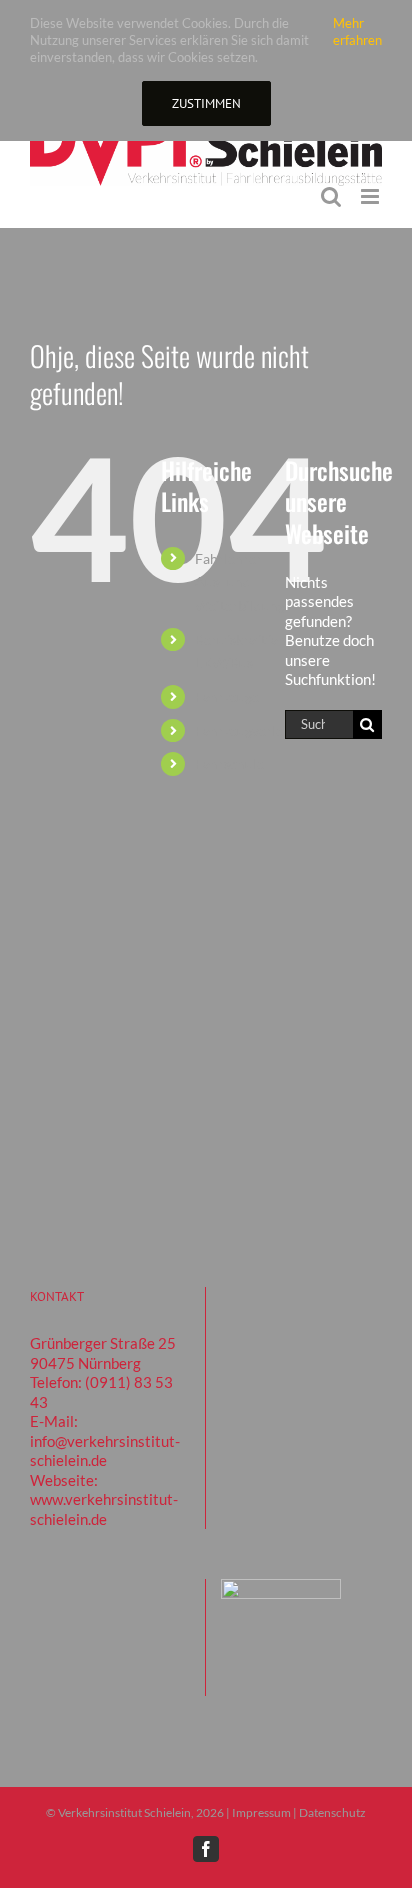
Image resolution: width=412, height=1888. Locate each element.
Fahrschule (229, 763)
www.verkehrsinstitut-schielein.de (104, 1509)
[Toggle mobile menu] (371, 196)
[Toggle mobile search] (331, 196)
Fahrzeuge (227, 696)
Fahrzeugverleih (245, 730)
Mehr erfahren (357, 31)
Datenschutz (332, 1812)
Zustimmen (206, 103)
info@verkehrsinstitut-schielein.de (105, 1451)
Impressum (261, 1812)
